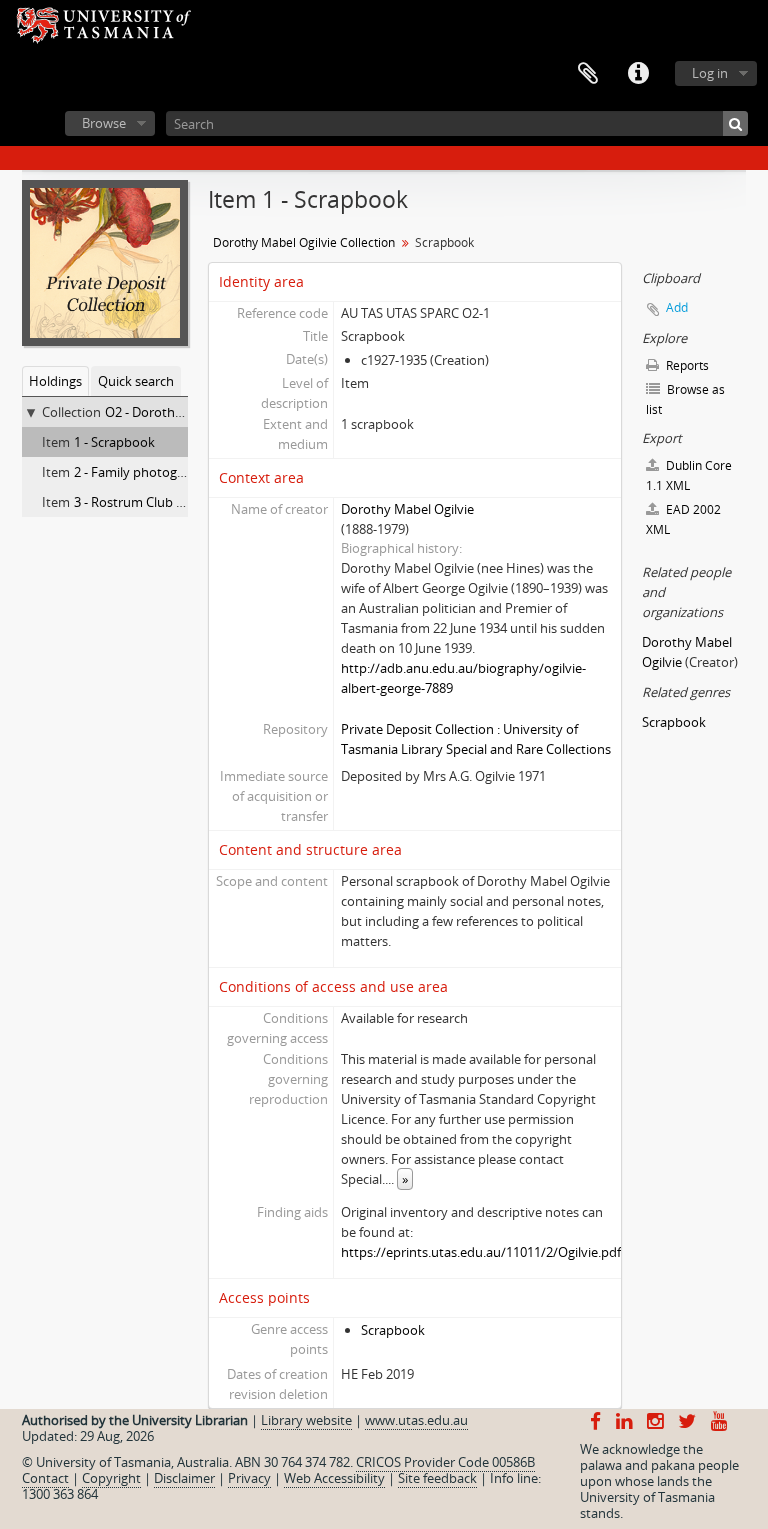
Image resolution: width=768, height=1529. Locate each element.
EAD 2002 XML (683, 519)
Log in (710, 73)
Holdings (55, 381)
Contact (45, 1478)
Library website (306, 1420)
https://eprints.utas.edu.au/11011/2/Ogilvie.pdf (481, 1252)
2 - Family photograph (139, 472)
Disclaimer (184, 1478)
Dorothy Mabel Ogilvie (407, 509)
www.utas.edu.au (416, 1420)
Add (677, 307)
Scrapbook (393, 1330)
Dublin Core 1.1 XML (689, 475)
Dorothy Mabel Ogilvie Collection (304, 242)
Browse (104, 123)
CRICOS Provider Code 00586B (445, 1462)
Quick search (136, 381)
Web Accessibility (334, 1478)
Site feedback (437, 1478)
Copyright (111, 1478)
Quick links (638, 74)
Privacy (249, 1478)
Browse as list (685, 399)
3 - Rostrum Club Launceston (160, 502)
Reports (686, 365)
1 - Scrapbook (114, 442)
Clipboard (588, 74)
